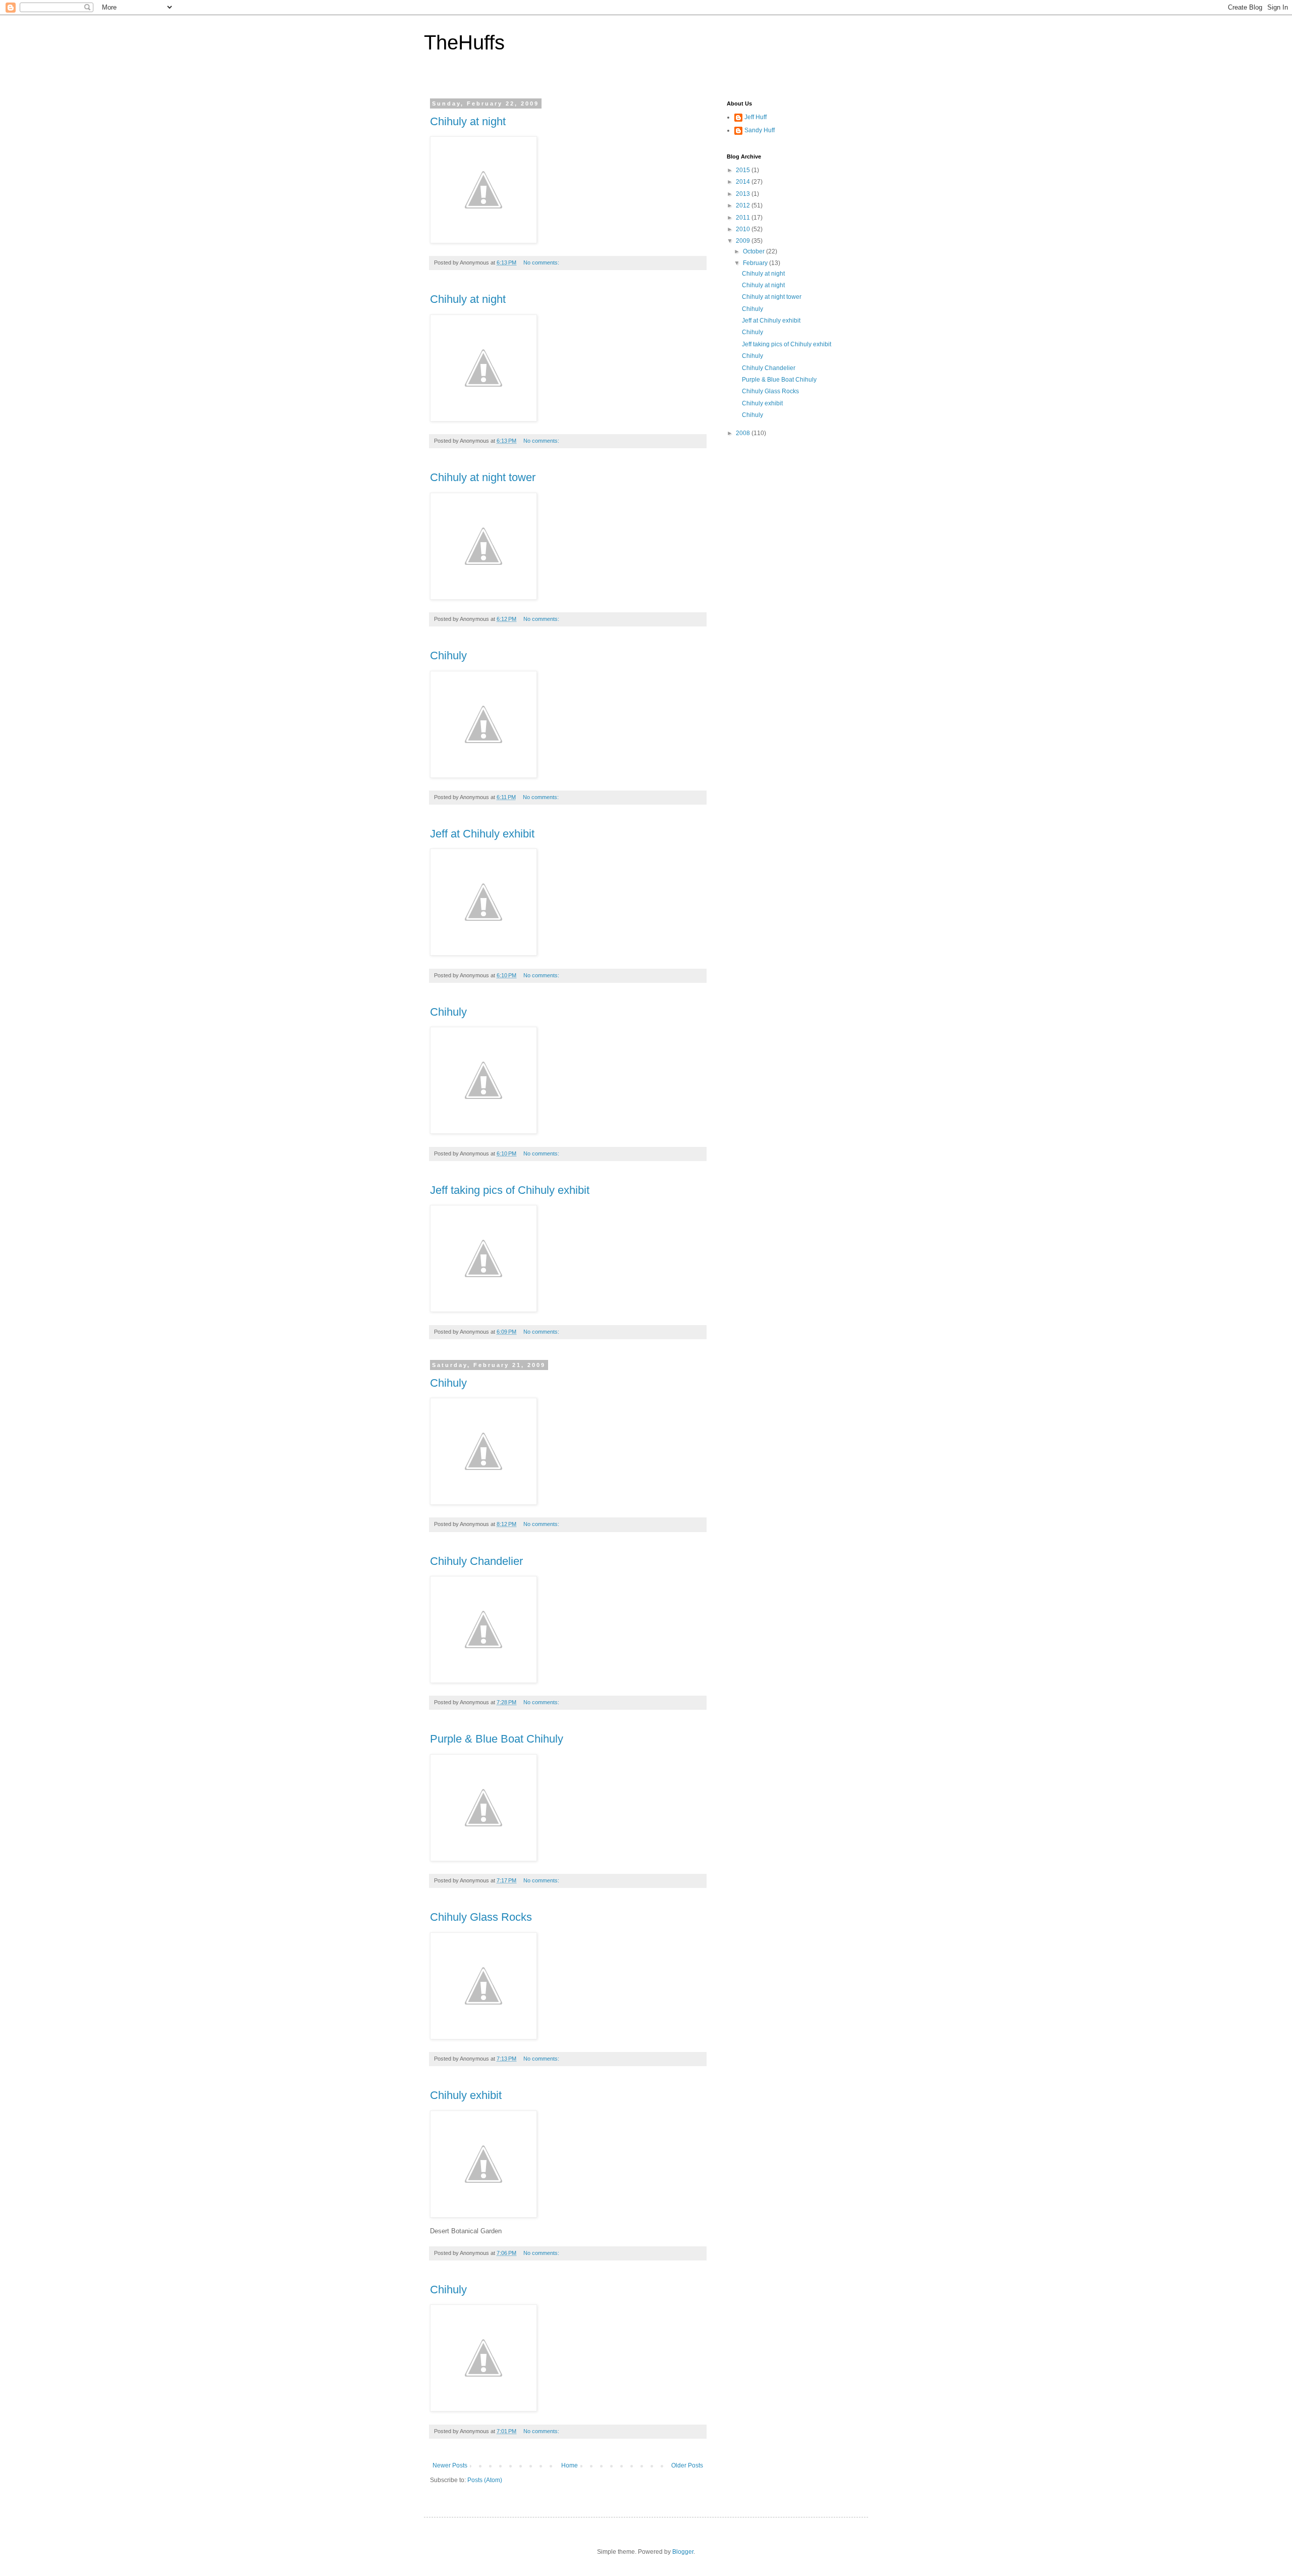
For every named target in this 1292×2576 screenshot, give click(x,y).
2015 (744, 170)
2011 (744, 218)
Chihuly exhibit (466, 2095)
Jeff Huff (756, 117)
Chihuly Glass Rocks (481, 1917)
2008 (744, 433)
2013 (744, 194)
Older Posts (687, 2465)
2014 (744, 182)
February (756, 263)
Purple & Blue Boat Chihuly (497, 1739)
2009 (744, 241)
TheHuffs (464, 42)
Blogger (683, 2552)
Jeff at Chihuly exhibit (482, 834)
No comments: (542, 262)
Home (570, 2465)
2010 (744, 229)
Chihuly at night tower (483, 477)
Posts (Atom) (485, 2480)
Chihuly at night (468, 121)
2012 (744, 205)
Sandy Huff (760, 130)
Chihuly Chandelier (476, 1561)
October (755, 251)
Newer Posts (450, 2465)
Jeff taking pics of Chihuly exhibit (510, 1190)
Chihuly (448, 655)
